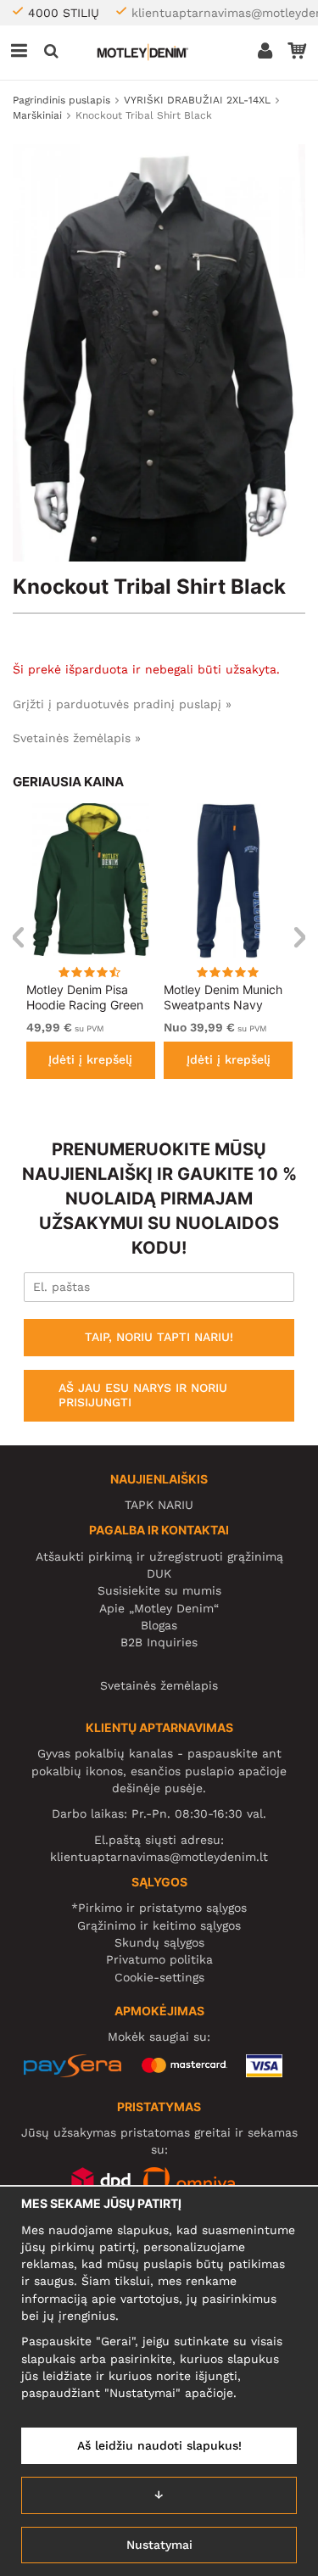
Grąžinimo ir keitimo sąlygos (159, 1925)
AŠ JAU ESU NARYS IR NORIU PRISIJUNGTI (143, 1395)
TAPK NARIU (159, 1505)
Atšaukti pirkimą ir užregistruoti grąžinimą (159, 1556)
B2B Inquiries (159, 1642)
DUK (159, 1573)
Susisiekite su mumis (159, 1590)
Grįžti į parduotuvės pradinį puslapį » (122, 704)
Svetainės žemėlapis (159, 1685)
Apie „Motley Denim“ (159, 1608)
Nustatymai (159, 2545)
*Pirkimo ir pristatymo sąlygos (159, 1908)
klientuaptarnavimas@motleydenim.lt (159, 1857)
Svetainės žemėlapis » (77, 738)
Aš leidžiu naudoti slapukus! (159, 2445)
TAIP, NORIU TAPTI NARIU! (159, 1337)
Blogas (159, 1625)
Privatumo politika (159, 1959)
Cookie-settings (159, 1977)
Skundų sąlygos (159, 1942)
